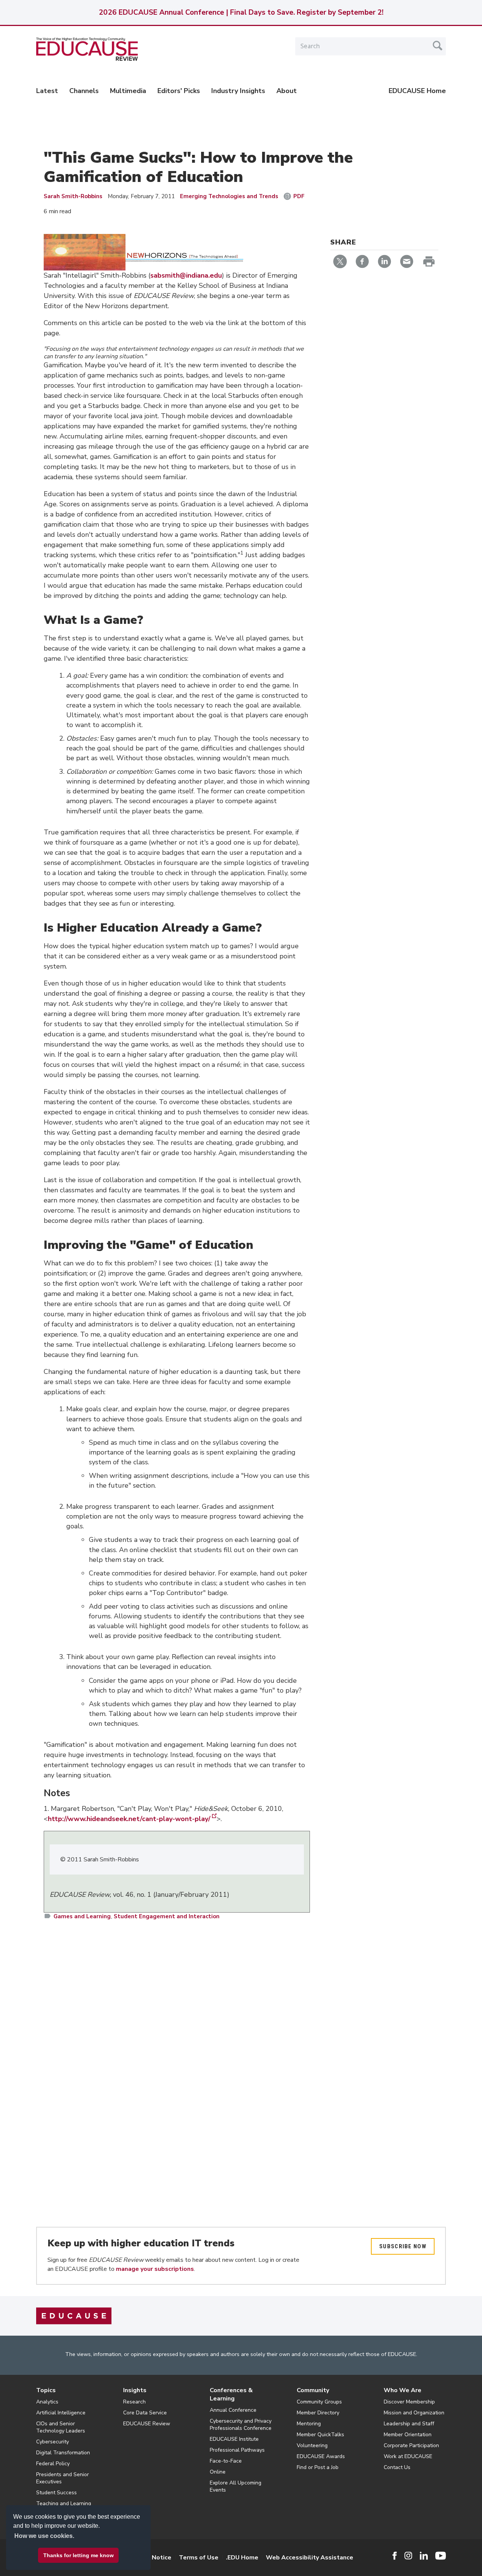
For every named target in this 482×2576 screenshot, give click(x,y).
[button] (368, 2559)
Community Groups (319, 2402)
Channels (84, 91)
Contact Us (397, 2467)
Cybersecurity (53, 2442)
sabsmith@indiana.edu (186, 275)
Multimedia (128, 91)
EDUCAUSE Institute (234, 2439)
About (287, 91)
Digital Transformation (63, 2453)
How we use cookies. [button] (44, 2536)
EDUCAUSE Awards (321, 2456)
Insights (135, 2390)
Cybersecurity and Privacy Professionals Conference (241, 2425)
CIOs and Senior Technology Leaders (61, 2427)
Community (313, 2390)
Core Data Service (145, 2413)
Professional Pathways (237, 2450)
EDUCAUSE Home (417, 91)
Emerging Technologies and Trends (229, 196)
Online (218, 2472)
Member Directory (318, 2413)
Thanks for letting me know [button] (79, 2555)
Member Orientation (408, 2435)
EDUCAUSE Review (147, 2424)
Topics (46, 2390)
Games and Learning (82, 1916)
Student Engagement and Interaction (167, 1916)
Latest (47, 91)
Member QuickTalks (320, 2435)
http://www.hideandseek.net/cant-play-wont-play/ (129, 1819)
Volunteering (312, 2445)
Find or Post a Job (318, 2467)
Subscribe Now (403, 2246)
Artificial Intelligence (61, 2413)
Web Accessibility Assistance (310, 2558)
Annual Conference (233, 2410)
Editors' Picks (179, 91)
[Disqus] (177, 2036)
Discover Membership (409, 2402)
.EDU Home (242, 2558)
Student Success (56, 2493)
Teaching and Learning (64, 2503)
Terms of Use (199, 2558)
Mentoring (309, 2424)
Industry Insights (238, 91)
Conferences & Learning (231, 2394)
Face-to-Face (226, 2461)
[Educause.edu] (74, 2315)
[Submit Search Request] (438, 46)
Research (134, 2402)
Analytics (47, 2402)
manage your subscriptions (155, 2269)
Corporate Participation (411, 2445)
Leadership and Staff (409, 2424)
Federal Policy (53, 2464)
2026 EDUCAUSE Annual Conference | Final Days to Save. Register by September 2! (241, 12)
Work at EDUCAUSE (408, 2456)
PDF (299, 196)
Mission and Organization (414, 2413)
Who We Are (403, 2390)
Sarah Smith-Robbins (73, 196)
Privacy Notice (151, 2558)
